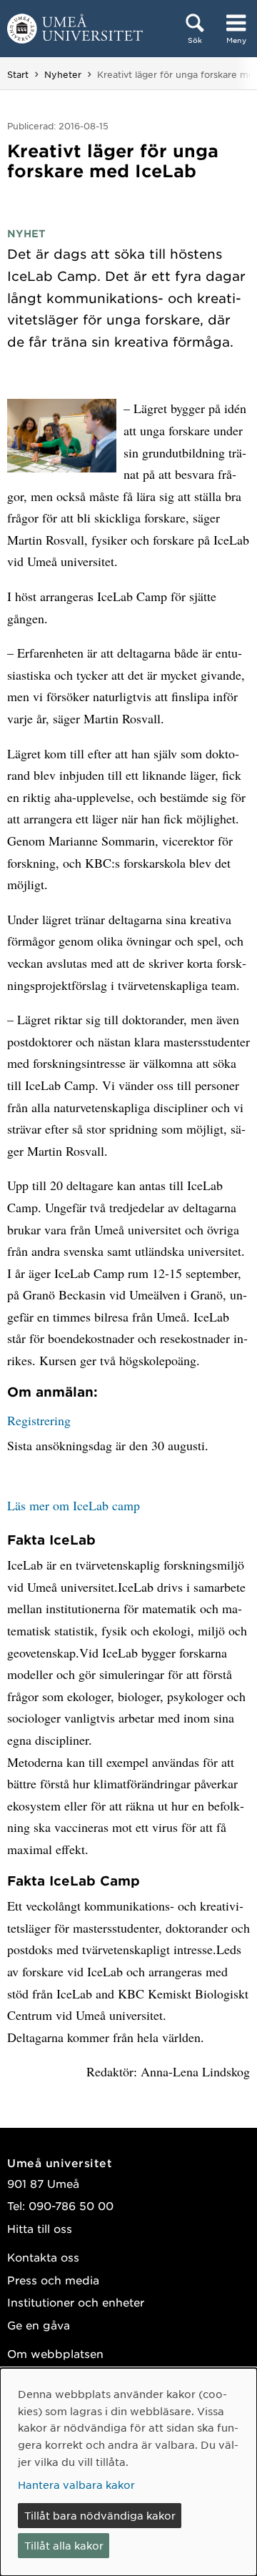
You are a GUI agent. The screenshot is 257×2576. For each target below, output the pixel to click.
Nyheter (63, 74)
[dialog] (128, 2472)
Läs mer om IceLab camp (74, 1505)
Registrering (39, 1420)
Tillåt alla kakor (64, 2545)
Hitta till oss (40, 2228)
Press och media (53, 2280)
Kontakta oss (43, 2257)
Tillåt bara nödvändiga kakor (100, 2515)
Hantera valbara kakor (76, 2485)
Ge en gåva (39, 2325)
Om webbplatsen (55, 2353)
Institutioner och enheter (76, 2302)
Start (18, 74)
